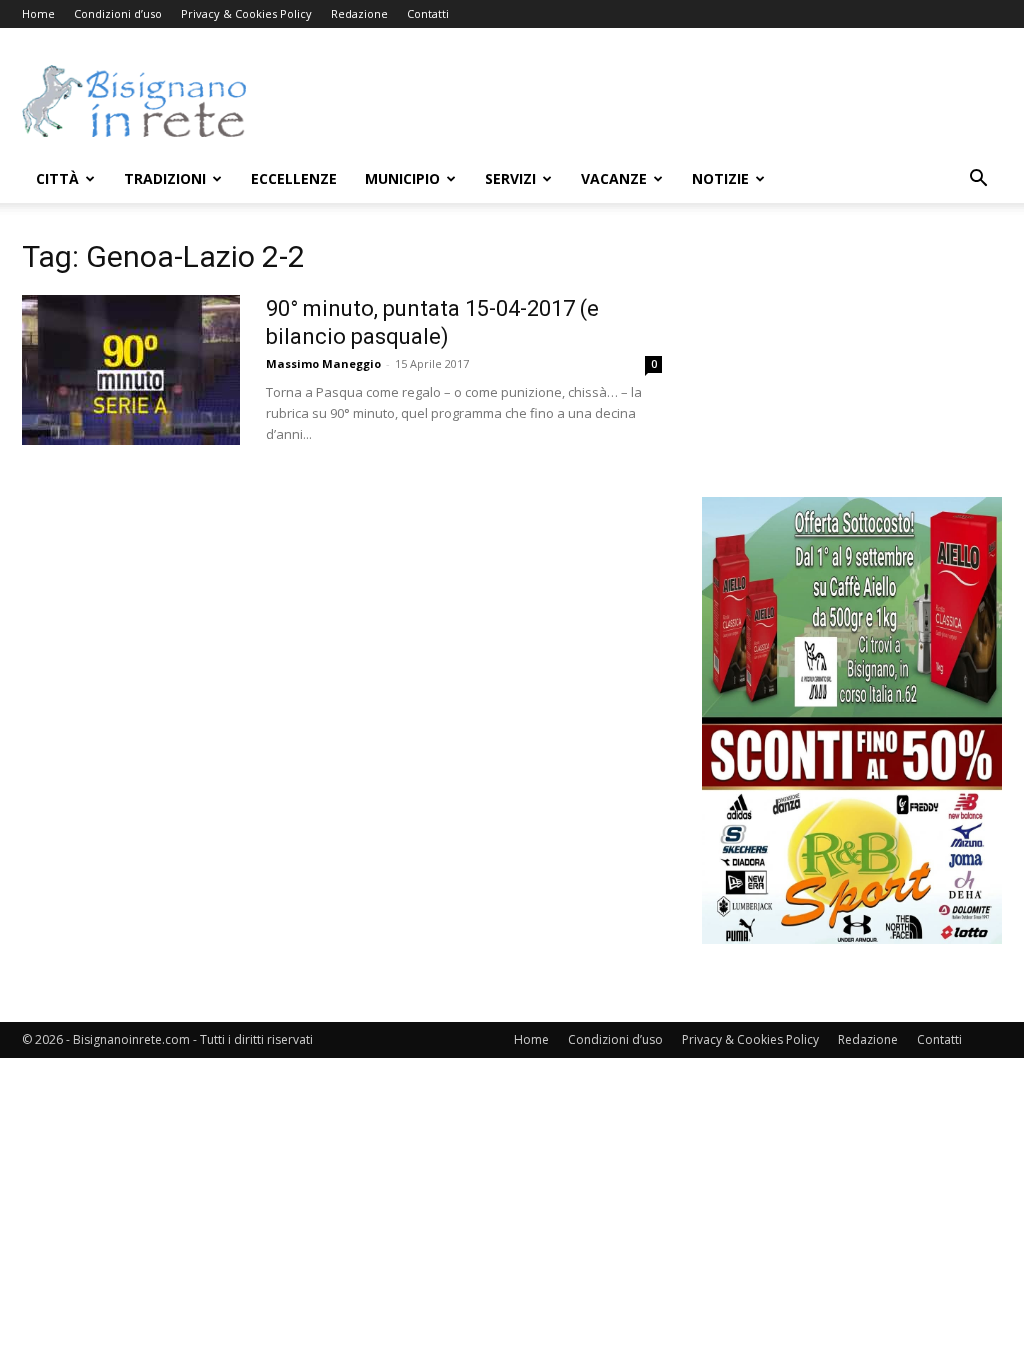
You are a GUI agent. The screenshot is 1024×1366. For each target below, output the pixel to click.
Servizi (510, 178)
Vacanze (614, 178)
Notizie (720, 178)
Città (57, 178)
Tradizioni (165, 178)
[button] (978, 180)
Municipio (402, 178)
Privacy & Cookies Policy (246, 13)
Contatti (428, 13)
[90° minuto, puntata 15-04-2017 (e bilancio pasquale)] (131, 370)
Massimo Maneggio (323, 363)
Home (38, 13)
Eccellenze (294, 178)
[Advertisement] (638, 101)
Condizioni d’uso (118, 13)
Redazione (359, 13)
